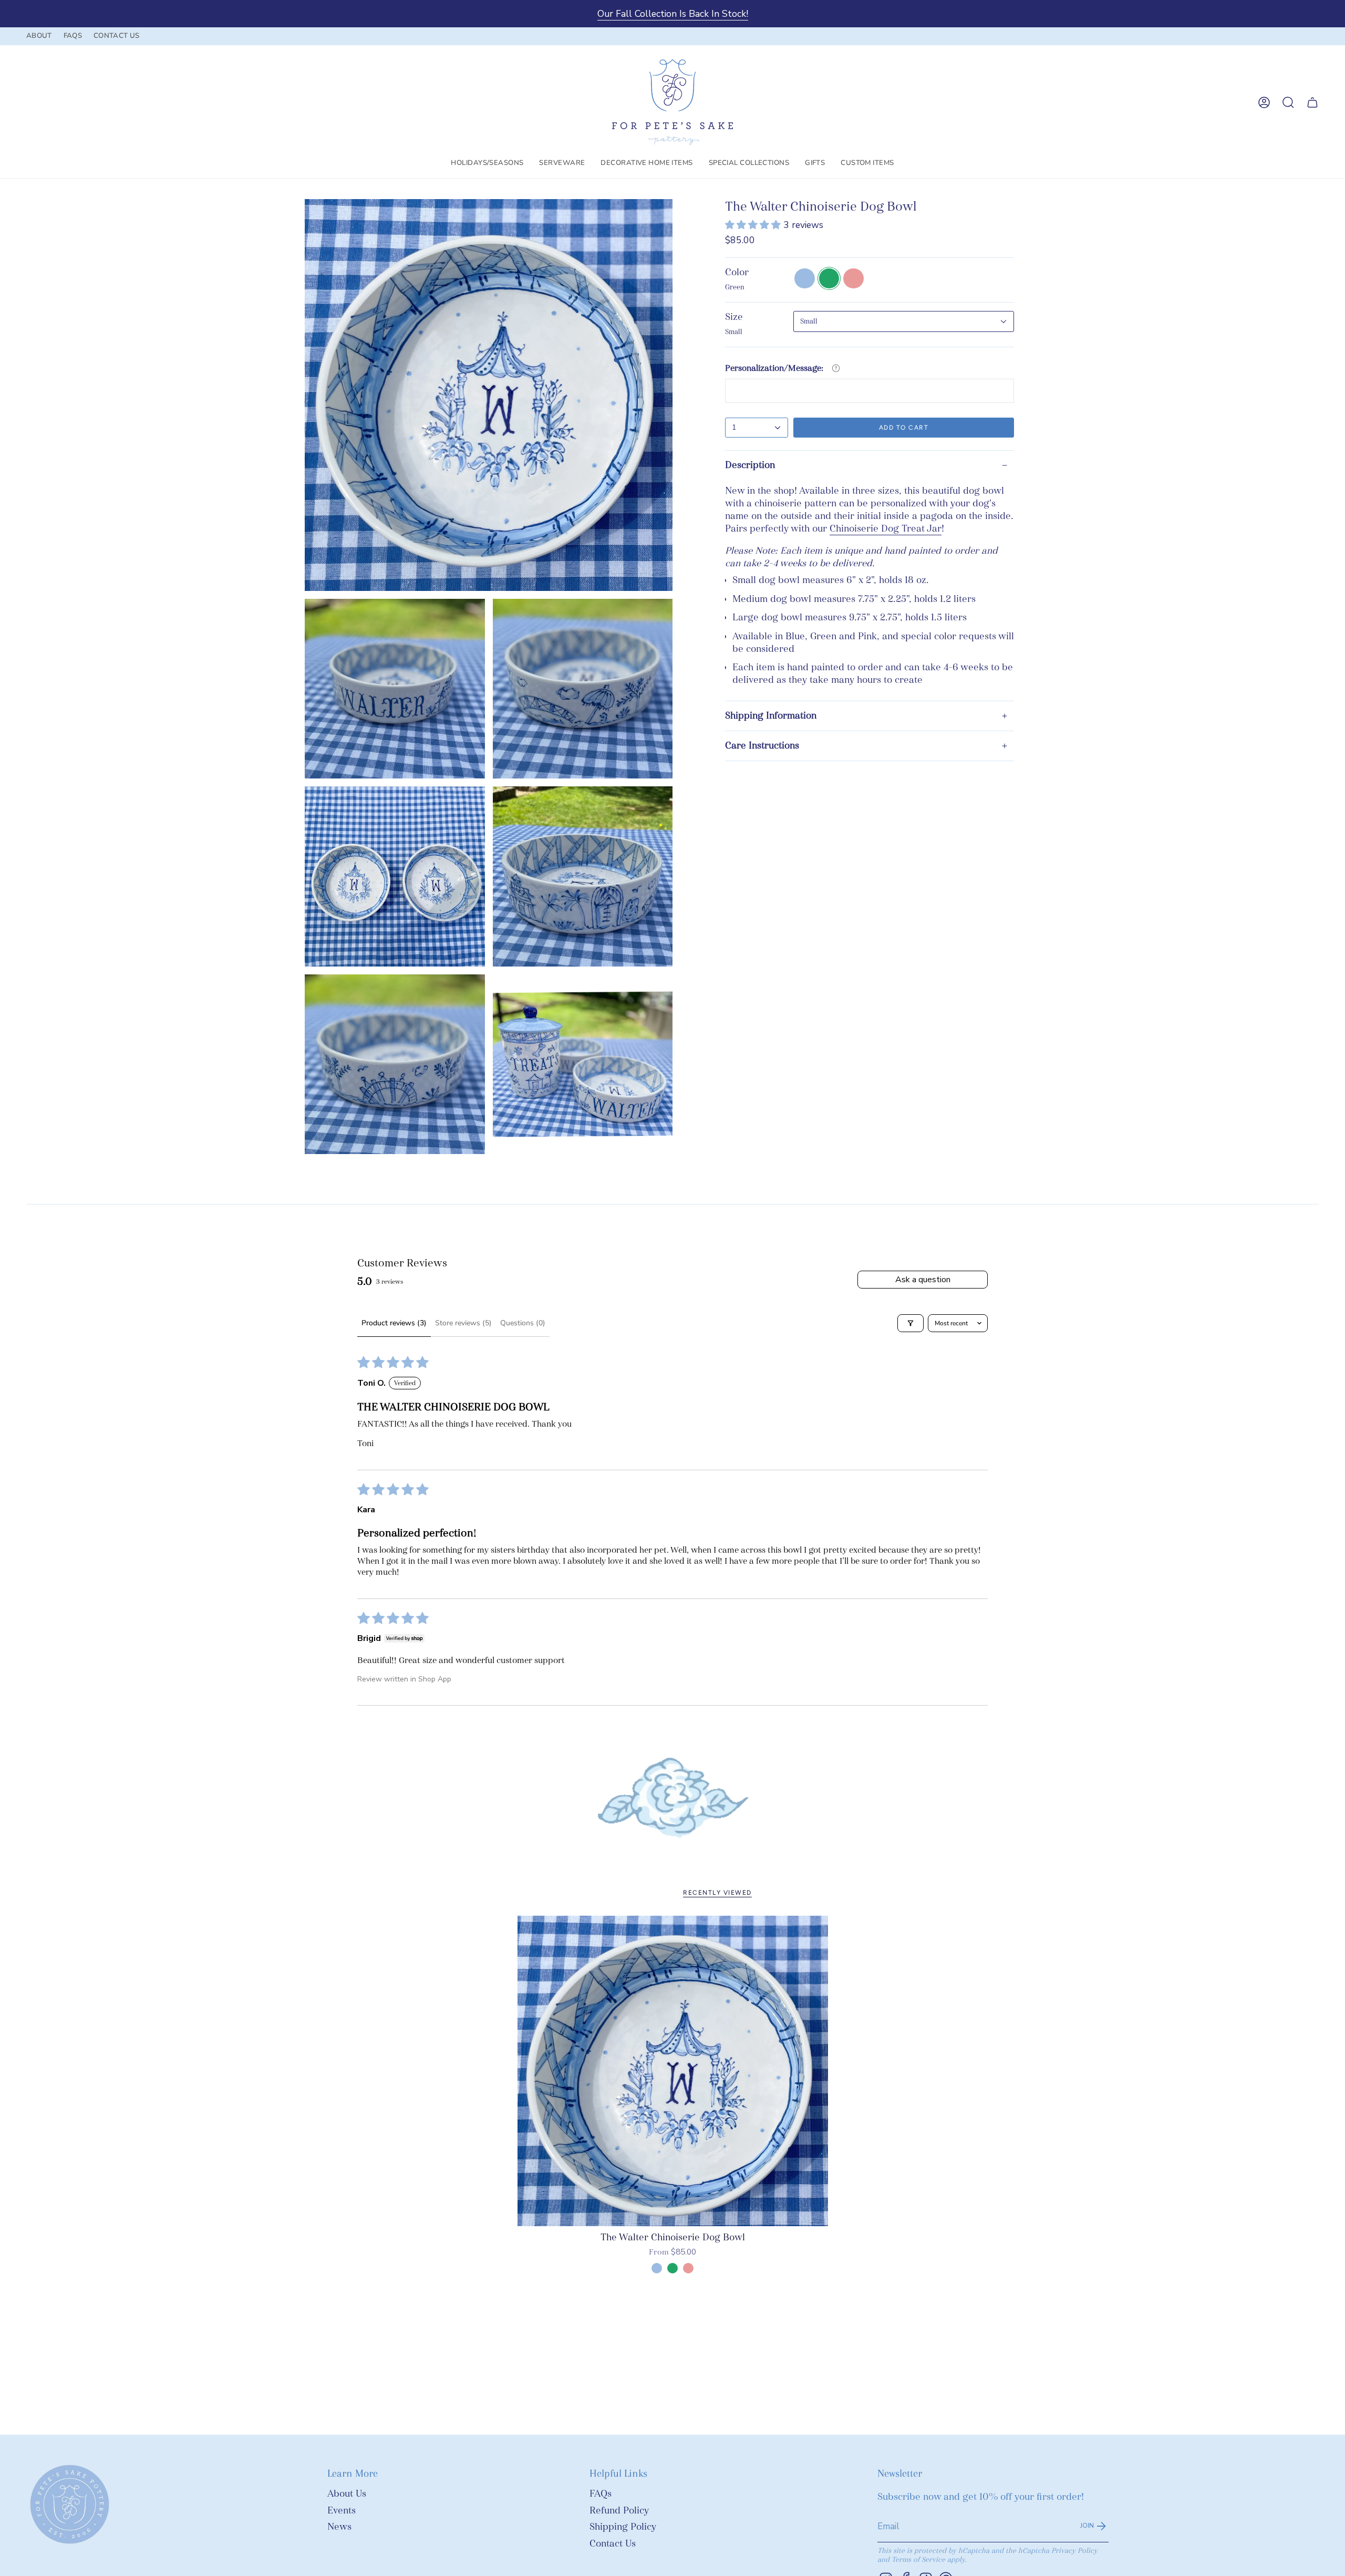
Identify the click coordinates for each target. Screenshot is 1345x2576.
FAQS (73, 36)
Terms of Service (918, 2559)
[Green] (672, 2268)
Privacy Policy (1074, 2551)
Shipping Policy (623, 2527)
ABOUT (39, 36)
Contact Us (613, 2544)
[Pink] (688, 2268)
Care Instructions (762, 746)
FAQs (601, 2494)
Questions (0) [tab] (523, 1323)
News (339, 2527)
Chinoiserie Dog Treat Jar (886, 529)
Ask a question (923, 1280)
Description (750, 465)
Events (342, 2511)
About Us (347, 2494)
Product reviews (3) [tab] (394, 1323)
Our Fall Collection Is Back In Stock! (673, 14)
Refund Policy (619, 2511)
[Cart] (1312, 102)
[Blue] (657, 2268)
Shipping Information (771, 716)
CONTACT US (116, 36)
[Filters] (911, 1323)
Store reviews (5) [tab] (463, 1323)
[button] (487, 163)
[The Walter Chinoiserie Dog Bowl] (673, 2071)
